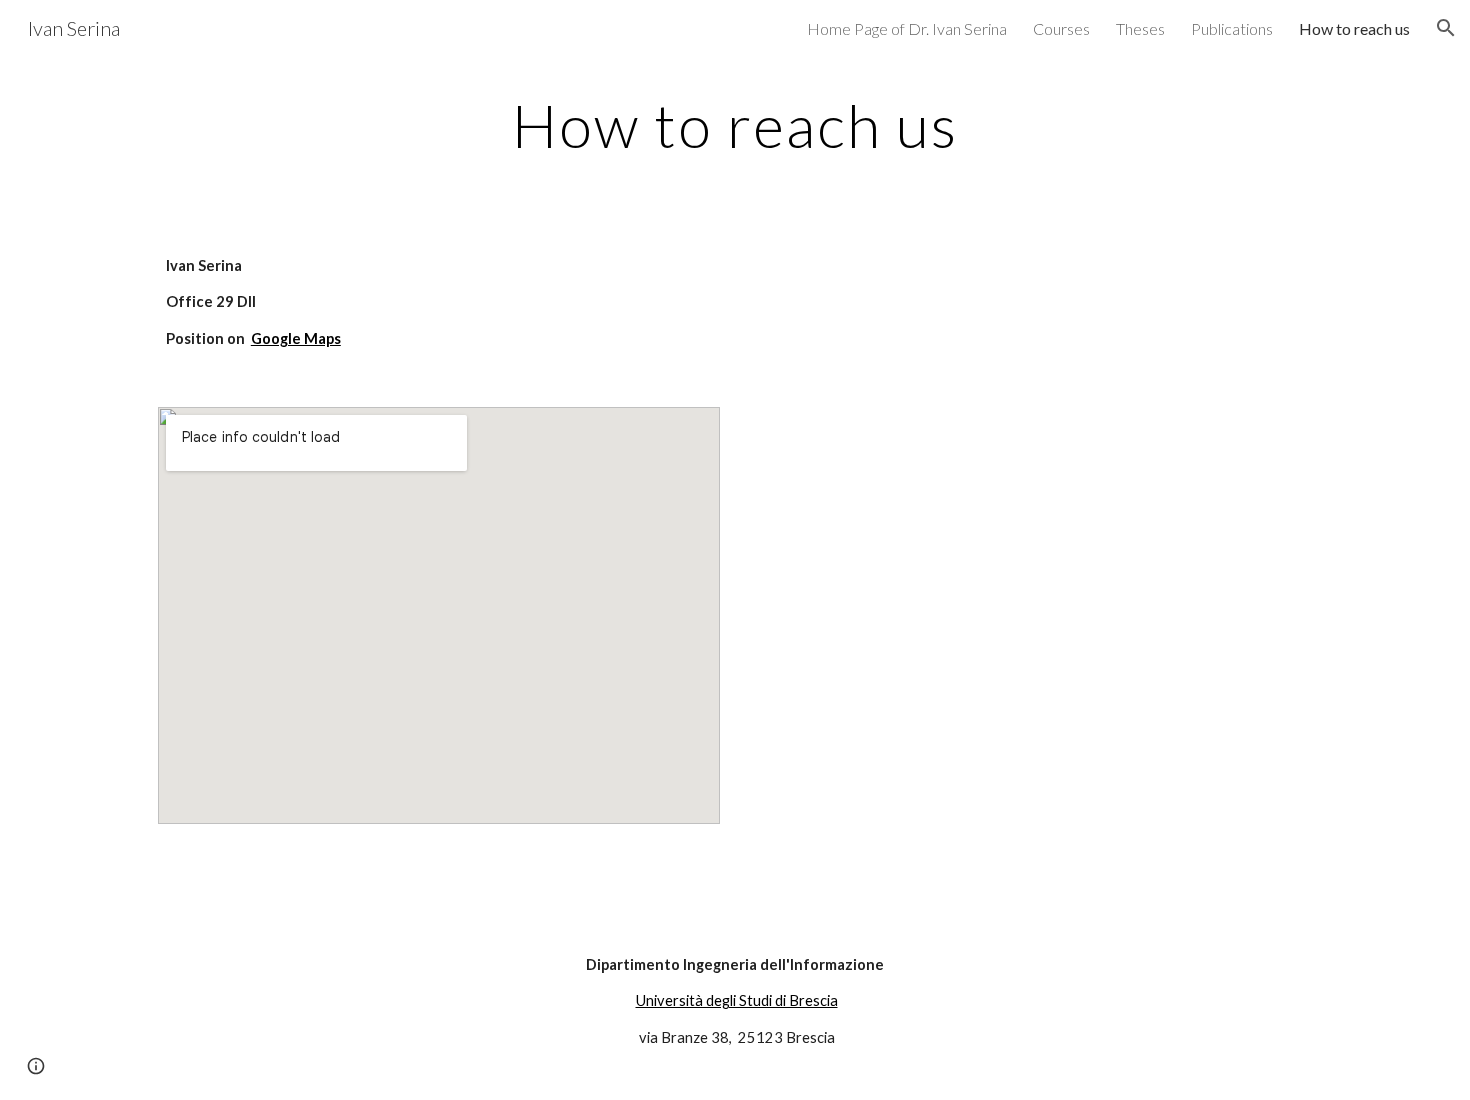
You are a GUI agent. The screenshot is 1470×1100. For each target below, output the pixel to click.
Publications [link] (1232, 28)
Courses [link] (1061, 28)
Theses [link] (1140, 28)
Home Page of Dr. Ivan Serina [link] (907, 28)
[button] (1446, 28)
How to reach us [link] (1354, 28)
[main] (735, 125)
